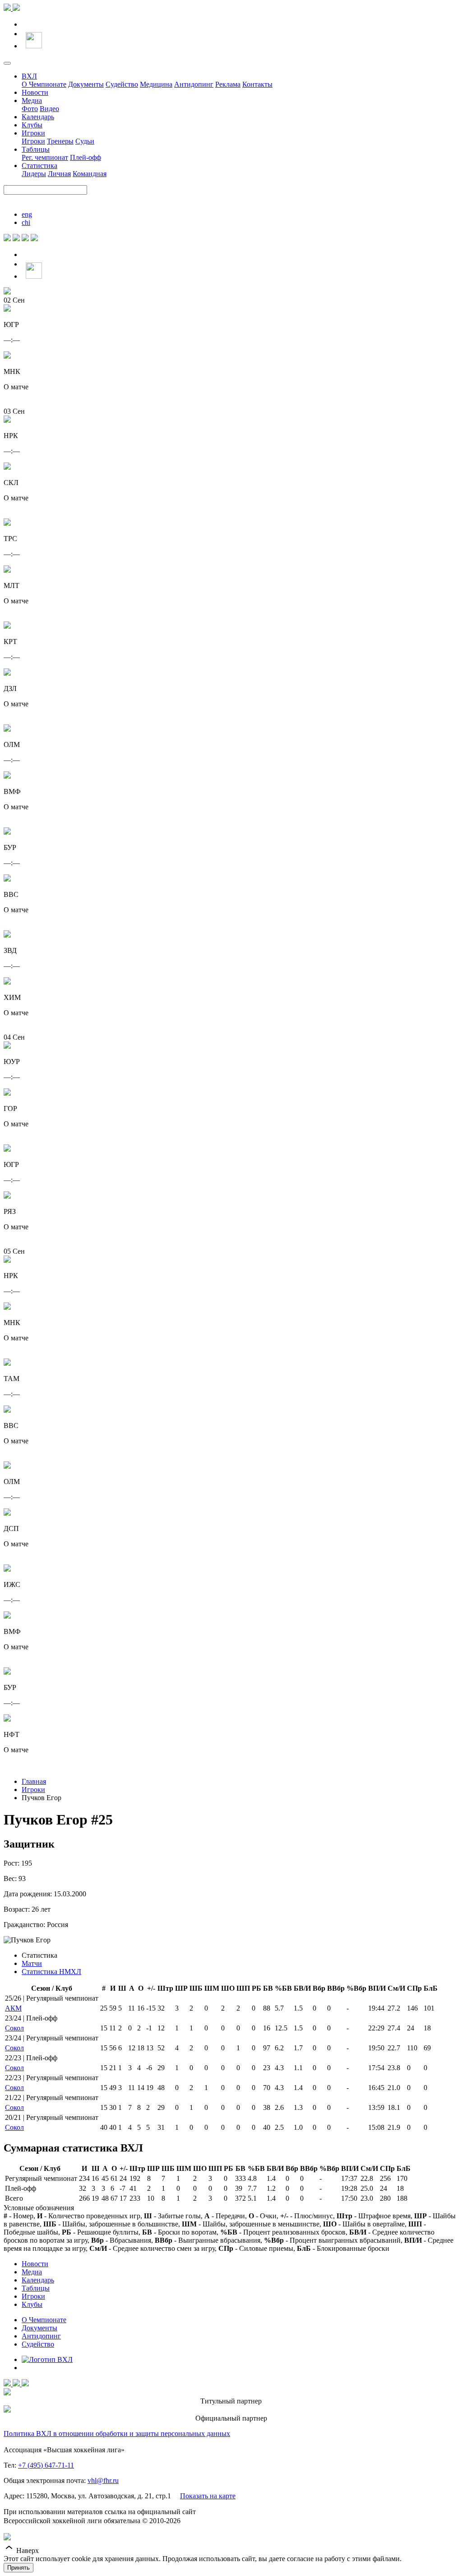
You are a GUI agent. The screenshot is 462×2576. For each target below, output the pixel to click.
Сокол (14, 2028)
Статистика (39, 166)
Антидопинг (194, 84)
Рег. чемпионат (45, 157)
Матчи (32, 1963)
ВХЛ (29, 76)
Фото (30, 109)
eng (27, 214)
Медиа (32, 100)
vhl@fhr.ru (103, 2480)
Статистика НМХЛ (51, 1972)
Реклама (228, 84)
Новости (35, 92)
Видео (49, 109)
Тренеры (60, 141)
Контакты (257, 84)
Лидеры (34, 174)
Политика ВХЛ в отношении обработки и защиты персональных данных (117, 2434)
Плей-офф (85, 157)
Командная (90, 174)
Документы (86, 84)
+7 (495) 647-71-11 (46, 2465)
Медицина (156, 84)
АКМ (13, 2008)
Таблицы (36, 149)
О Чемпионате (44, 84)
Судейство (122, 84)
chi (26, 222)
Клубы (32, 125)
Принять (18, 2568)
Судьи (85, 141)
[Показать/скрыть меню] (7, 63)
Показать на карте (208, 2496)
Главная (34, 1781)
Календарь (38, 117)
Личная (59, 174)
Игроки (33, 133)
